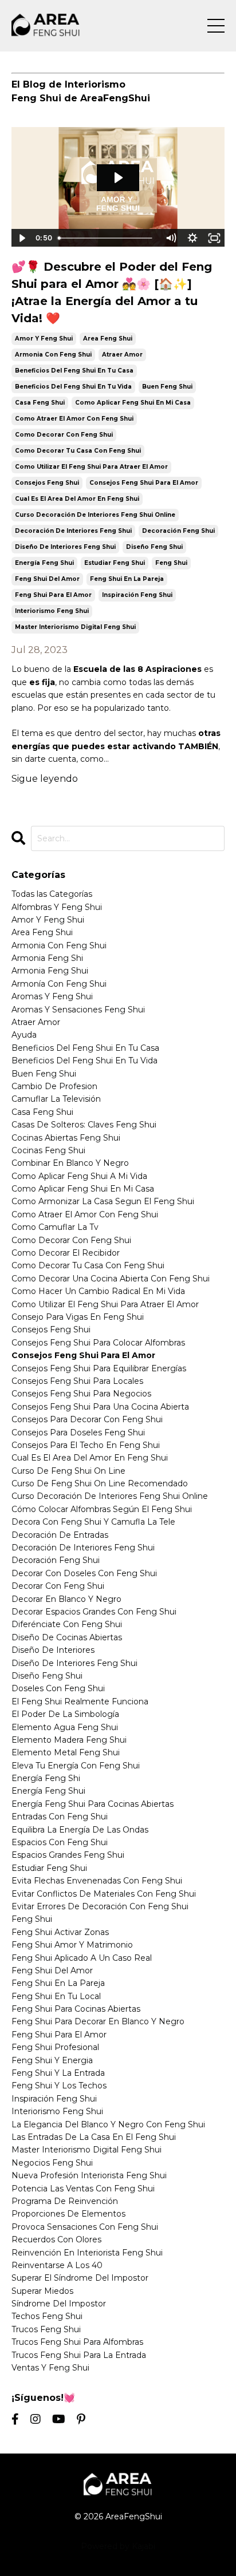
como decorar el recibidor (66, 1253)
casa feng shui (40, 403)
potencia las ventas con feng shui (83, 2189)
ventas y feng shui (50, 2368)
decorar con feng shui (58, 1586)
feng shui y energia (52, 2060)
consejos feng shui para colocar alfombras (98, 1343)
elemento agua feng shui (65, 1727)
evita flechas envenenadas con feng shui (97, 1881)
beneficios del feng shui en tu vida (73, 387)
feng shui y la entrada (58, 2073)
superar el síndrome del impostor (80, 2278)
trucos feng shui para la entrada (79, 2355)
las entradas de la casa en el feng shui (94, 2137)
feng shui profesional (55, 2047)
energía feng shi (46, 1778)
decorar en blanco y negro (66, 1599)
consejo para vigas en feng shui (78, 1317)
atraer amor (122, 355)
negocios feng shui (52, 2163)
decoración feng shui (178, 531)
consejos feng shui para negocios (81, 1394)
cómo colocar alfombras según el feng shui (102, 1509)
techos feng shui (47, 2316)
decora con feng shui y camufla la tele (93, 1522)
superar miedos (42, 2291)
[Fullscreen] (214, 238)
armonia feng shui (50, 971)
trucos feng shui (46, 2329)
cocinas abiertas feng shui (66, 1138)
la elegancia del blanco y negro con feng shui (108, 2124)
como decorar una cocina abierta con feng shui (111, 1279)
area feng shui (108, 339)
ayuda (24, 1035)
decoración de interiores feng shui (73, 531)
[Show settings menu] (192, 238)
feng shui (171, 563)
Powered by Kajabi (118, 2546)
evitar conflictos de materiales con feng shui (104, 1894)
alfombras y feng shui (57, 907)
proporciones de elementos (68, 2214)
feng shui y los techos (59, 2086)
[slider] (107, 238)
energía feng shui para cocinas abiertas (93, 1804)
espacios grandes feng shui (68, 1855)
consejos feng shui (47, 483)
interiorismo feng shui (52, 611)
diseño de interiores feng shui (65, 547)
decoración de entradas (60, 1535)
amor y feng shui (44, 339)
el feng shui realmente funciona (80, 1701)
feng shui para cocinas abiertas (76, 2009)
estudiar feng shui (115, 563)
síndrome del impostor (59, 2304)
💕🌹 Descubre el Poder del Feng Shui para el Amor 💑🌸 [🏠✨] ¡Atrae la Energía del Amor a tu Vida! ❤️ (112, 292)
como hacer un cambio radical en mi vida (98, 1291)
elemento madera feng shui (69, 1740)
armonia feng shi (47, 958)
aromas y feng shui (52, 996)
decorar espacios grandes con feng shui (94, 1612)
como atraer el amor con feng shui (74, 419)
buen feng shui (167, 387)
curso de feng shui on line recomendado (100, 1483)
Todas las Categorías (52, 894)
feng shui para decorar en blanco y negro (98, 2021)
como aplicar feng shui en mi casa (133, 403)
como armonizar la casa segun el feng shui (103, 1201)
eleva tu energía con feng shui (76, 1766)
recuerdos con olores (56, 2239)
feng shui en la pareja (127, 579)
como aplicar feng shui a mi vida (79, 1176)
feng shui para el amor (53, 595)
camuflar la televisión (56, 1099)
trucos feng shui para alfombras (77, 2342)
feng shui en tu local (56, 1996)
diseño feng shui (154, 547)
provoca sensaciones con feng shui (85, 2227)
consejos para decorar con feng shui (87, 1419)
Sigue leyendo (45, 779)
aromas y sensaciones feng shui (78, 1010)
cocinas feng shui (48, 1150)
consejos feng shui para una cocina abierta (100, 1407)
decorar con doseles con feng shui (84, 1573)
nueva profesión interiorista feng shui (89, 2175)
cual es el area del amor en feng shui (77, 499)
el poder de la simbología (65, 1714)
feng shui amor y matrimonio (72, 1945)
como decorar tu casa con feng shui (78, 451)
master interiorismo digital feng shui (75, 627)
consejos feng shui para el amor (144, 483)
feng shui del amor (47, 579)
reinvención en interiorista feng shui (87, 2253)
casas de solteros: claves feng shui (84, 1125)
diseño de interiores (53, 1650)
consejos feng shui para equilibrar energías (99, 1368)
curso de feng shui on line (68, 1471)
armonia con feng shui (53, 355)
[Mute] (171, 238)
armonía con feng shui (59, 984)
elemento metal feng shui (66, 1752)
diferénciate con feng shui (67, 1624)
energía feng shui (44, 563)
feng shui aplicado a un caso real (82, 1958)
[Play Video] (22, 238)
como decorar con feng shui (64, 435)
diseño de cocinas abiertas (67, 1637)
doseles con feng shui (58, 1688)
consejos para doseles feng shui (78, 1433)
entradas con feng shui (60, 1817)
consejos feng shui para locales (77, 1381)
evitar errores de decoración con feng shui (100, 1906)
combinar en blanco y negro (70, 1163)
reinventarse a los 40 (57, 2265)
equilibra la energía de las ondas (80, 1830)
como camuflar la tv (55, 1227)
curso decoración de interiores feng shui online (95, 515)
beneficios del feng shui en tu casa (74, 371)
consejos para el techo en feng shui (86, 1445)
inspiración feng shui (137, 595)
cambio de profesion (54, 1086)
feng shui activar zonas (60, 1932)
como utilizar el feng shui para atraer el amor (91, 467)
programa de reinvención (65, 2201)
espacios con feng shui (60, 1842)
